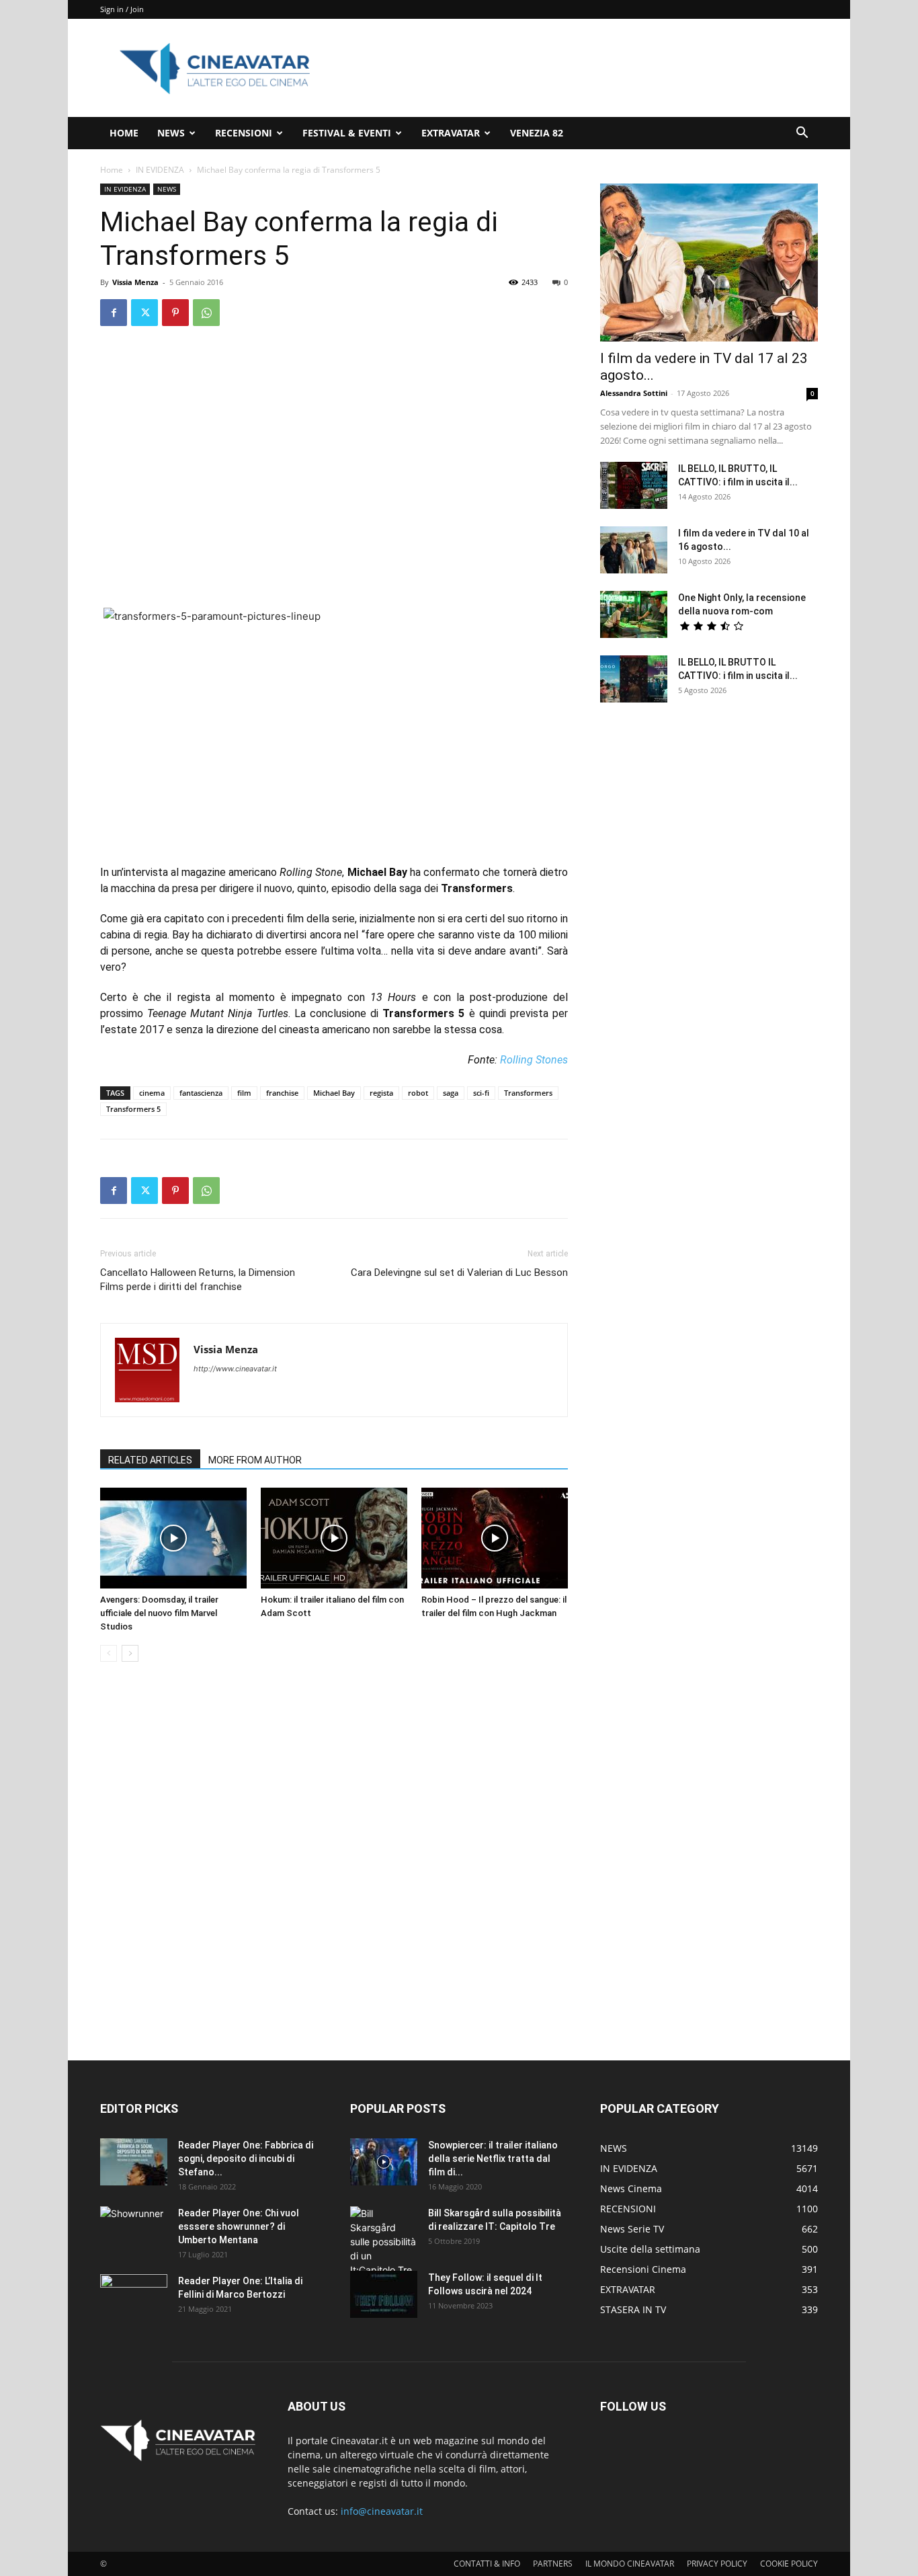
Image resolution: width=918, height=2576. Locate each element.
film (244, 1093)
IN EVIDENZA (160, 170)
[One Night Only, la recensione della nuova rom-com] (634, 614)
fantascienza (201, 1093)
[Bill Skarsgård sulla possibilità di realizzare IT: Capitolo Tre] (384, 2242)
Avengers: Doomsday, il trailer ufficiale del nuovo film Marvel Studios (159, 1613)
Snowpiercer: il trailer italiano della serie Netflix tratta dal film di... (493, 2159)
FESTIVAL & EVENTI (347, 133)
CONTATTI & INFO (487, 2564)
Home (112, 170)
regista (381, 1093)
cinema (152, 1093)
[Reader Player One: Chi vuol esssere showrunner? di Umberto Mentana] (134, 2230)
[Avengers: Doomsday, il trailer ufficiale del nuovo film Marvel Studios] (173, 1538)
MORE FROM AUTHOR (255, 1460)
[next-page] (130, 1653)
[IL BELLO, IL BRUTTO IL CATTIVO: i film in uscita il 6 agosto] (634, 679)
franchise (282, 1093)
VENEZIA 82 (537, 133)
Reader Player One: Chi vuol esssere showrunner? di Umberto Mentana (239, 2226)
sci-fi (481, 1093)
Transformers (528, 1093)
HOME (124, 133)
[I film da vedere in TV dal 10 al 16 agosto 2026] (634, 550)
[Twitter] (144, 313)
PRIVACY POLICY (717, 2564)
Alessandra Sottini (634, 393)
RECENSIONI (244, 133)
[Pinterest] (175, 313)
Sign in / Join (122, 9)
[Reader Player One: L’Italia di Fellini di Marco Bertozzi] (134, 2298)
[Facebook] (114, 313)
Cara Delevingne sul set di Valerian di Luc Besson (459, 1273)
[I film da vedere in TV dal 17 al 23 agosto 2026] (709, 263)
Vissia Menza (135, 282)
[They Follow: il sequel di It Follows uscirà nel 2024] (384, 2294)
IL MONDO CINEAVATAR (630, 2564)
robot (418, 1093)
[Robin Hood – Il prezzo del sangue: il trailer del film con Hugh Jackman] (495, 1538)
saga (451, 1093)
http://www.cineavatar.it (235, 1369)
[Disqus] (334, 1862)
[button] (802, 134)
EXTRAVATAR (451, 133)
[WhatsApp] (206, 313)
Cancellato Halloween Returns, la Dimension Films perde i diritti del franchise (198, 1280)
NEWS (171, 133)
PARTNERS (553, 2564)
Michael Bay (334, 1093)
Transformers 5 (133, 1109)
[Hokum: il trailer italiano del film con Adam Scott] (334, 1538)
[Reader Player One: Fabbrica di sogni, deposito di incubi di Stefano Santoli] (134, 2162)
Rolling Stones (534, 1060)
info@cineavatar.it (382, 2511)
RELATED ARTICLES (150, 1460)
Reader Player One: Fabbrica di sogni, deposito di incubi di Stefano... (246, 2159)
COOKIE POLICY (789, 2564)
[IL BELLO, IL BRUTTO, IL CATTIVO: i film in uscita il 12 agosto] (634, 485)
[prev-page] (109, 1653)
